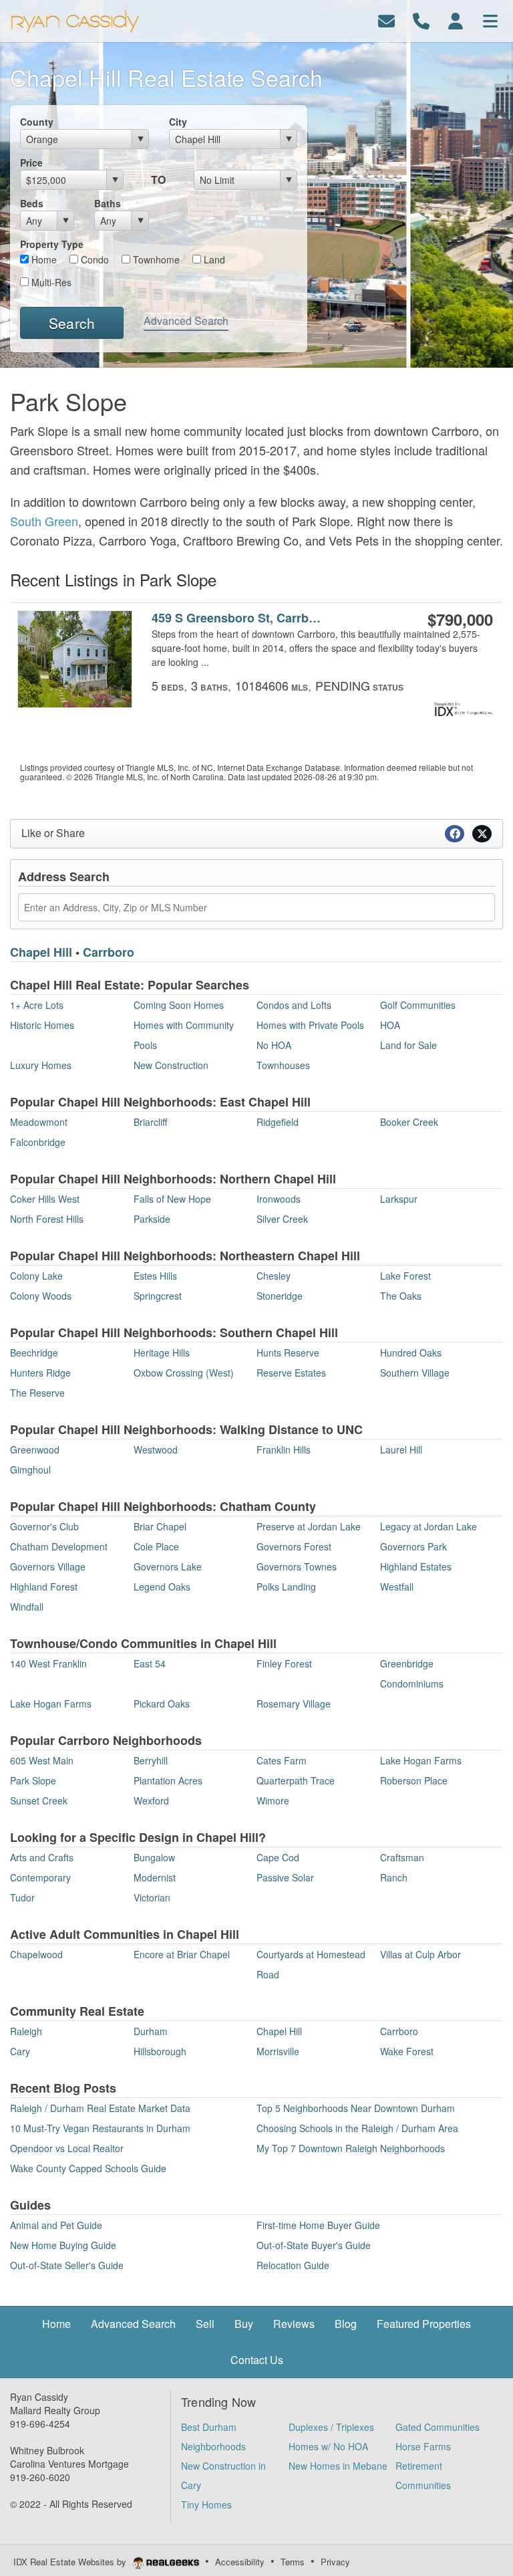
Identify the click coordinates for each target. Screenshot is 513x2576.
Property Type (52, 244)
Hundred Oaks (411, 1353)
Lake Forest (405, 1276)
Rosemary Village (294, 1704)
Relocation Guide (293, 2265)
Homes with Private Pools (310, 1025)
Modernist (155, 1877)
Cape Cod (278, 1857)
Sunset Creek (39, 1800)
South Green (44, 521)
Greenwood (35, 1449)
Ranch (394, 1877)
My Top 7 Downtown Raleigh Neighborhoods (351, 2148)
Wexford (151, 1800)
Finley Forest (284, 1663)
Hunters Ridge (40, 1373)
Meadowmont (39, 1122)
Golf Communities (418, 1005)
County (37, 122)
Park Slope (33, 1780)
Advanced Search (186, 321)
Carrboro (109, 952)
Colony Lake (36, 1276)
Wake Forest (407, 2051)
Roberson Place (414, 1780)
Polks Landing (286, 1587)
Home (43, 259)
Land (213, 259)
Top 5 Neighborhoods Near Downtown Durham (356, 2108)
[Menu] (490, 20)
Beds (32, 203)
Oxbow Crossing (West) (184, 1373)
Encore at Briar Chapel (182, 1954)
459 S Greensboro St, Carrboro (237, 618)
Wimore (273, 1800)
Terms (293, 2562)
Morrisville (278, 2051)
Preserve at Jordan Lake (309, 1526)
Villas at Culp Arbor (420, 1954)
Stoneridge (280, 1296)
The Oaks (401, 1296)
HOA (390, 1025)
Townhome (155, 259)
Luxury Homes (41, 1065)
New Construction (171, 1065)
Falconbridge (38, 1142)
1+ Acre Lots (37, 1005)
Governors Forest (294, 1546)
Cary (20, 2051)
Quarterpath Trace (296, 1780)
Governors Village (48, 1566)
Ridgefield (278, 1122)
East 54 (150, 1663)
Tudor (22, 1897)
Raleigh (26, 2031)
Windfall (27, 1607)
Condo (94, 259)
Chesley (274, 1276)
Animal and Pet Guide (56, 2225)
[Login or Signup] (456, 20)
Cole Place (156, 1546)
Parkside (152, 1219)
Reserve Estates (291, 1373)
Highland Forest (44, 1587)
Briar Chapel (160, 1526)
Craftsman (402, 1857)
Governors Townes (297, 1566)
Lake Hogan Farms (51, 1704)
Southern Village (415, 1373)
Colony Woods (41, 1296)
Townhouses (283, 1065)
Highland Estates (416, 1566)
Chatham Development (59, 1546)
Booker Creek (409, 1122)
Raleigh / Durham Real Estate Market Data (100, 2108)
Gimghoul (30, 1470)
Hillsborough (160, 2051)
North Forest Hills (47, 1219)
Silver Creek (282, 1219)
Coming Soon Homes (179, 1005)
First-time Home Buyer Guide (318, 2225)
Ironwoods (279, 1199)
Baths (108, 203)
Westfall (397, 1587)
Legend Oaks (162, 1587)
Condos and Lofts (294, 1005)
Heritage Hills (162, 1353)
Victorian (152, 1897)
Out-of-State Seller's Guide (67, 2265)
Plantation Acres (168, 1780)
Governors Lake (168, 1566)
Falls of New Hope (172, 1199)
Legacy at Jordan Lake (429, 1526)
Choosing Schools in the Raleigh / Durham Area (357, 2128)
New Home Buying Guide (63, 2245)
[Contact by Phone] (421, 20)
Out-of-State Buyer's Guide (314, 2245)
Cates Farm (282, 1760)
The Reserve (37, 1393)
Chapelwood (36, 1954)
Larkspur (399, 1199)
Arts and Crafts (42, 1857)
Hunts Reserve (288, 1353)
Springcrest (158, 1296)
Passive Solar (285, 1877)
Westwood (156, 1449)
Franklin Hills (284, 1449)
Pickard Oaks (162, 1704)
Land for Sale (408, 1045)
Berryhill (151, 1760)
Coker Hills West (45, 1199)
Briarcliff (150, 1122)
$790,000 (460, 619)
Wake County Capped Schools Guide (88, 2168)
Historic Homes (42, 1025)
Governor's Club (44, 1526)
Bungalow (154, 1857)
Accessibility (240, 2562)
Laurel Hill (401, 1449)
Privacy (335, 2562)
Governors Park (413, 1546)
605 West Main (42, 1760)
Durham (151, 2031)
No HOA (274, 1045)
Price (31, 162)
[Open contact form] (386, 20)
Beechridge (34, 1353)
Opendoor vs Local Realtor (67, 2148)
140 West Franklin (48, 1663)
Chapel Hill (41, 952)
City (178, 122)
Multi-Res (50, 282)
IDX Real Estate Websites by (71, 2562)
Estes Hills (155, 1276)
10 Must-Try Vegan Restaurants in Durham (100, 2128)
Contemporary (40, 1877)
